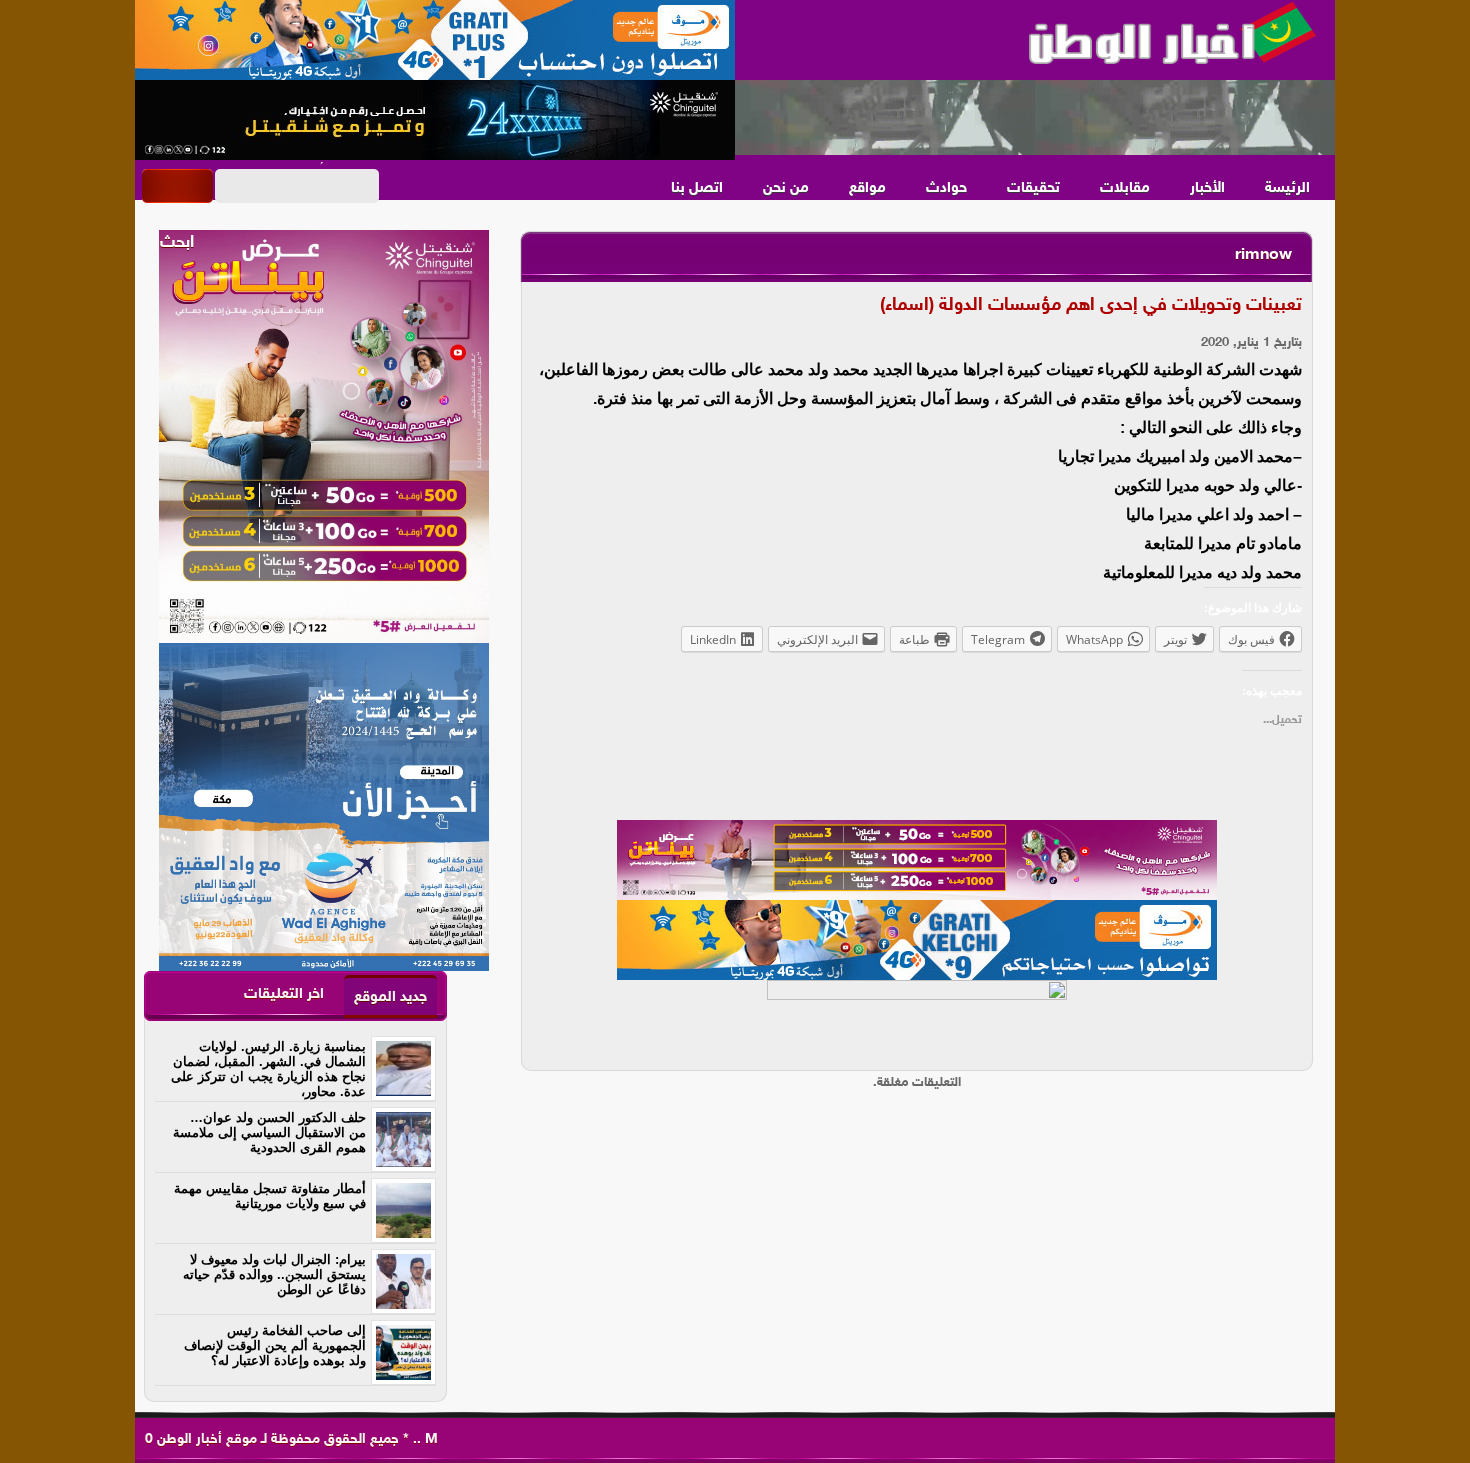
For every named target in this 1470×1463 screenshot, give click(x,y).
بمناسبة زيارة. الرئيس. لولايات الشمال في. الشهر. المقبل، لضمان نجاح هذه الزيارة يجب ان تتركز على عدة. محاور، (268, 1069)
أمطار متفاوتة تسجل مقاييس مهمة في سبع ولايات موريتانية (270, 1196)
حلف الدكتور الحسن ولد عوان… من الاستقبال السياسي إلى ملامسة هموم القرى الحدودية (269, 1132)
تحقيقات (1033, 188)
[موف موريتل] (435, 40)
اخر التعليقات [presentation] (284, 994)
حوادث (946, 188)
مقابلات (1125, 188)
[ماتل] (917, 1020)
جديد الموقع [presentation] (390, 997)
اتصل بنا (697, 188)
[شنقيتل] (435, 120)
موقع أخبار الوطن (205, 1439)
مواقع (867, 188)
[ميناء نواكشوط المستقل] (1035, 118)
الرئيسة (1287, 188)
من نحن (786, 188)
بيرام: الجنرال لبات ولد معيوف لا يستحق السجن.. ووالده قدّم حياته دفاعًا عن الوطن (274, 1274)
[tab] (390, 996)
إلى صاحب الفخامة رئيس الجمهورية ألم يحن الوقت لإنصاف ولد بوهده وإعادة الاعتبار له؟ (275, 1345)
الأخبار (1207, 188)
